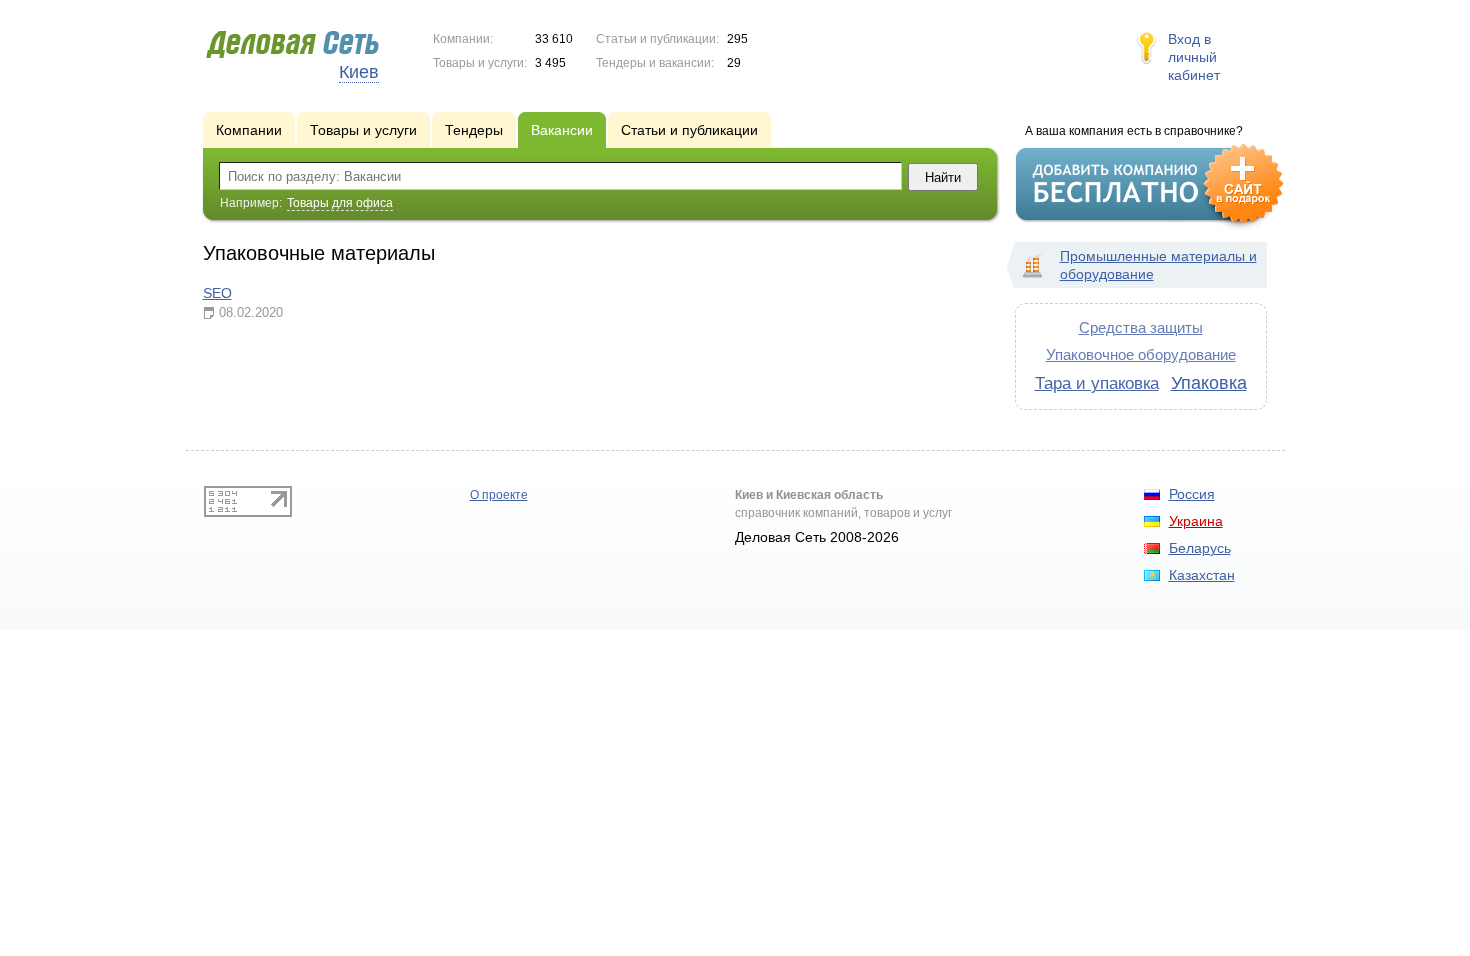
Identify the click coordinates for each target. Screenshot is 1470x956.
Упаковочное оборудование (1141, 354)
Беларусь (1200, 548)
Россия (1192, 494)
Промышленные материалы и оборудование (1158, 265)
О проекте (499, 495)
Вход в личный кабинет (1194, 57)
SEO (217, 293)
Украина (1196, 521)
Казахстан (1202, 575)
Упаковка (1209, 383)
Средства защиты (1141, 327)
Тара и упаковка (1097, 383)
